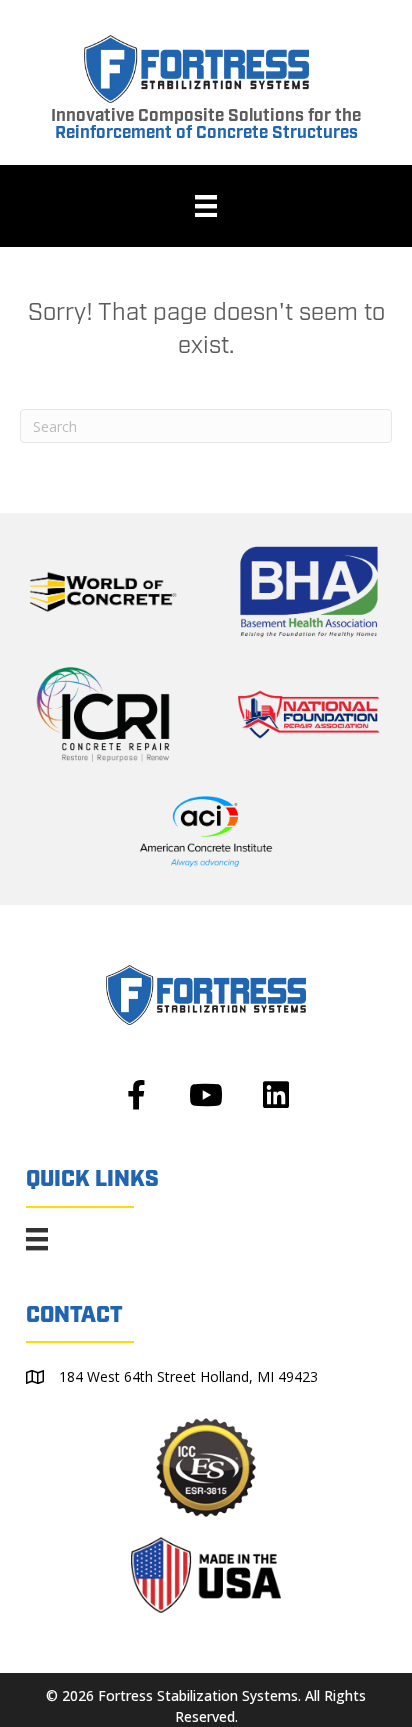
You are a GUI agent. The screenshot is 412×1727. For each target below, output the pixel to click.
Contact (74, 1315)
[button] (136, 1095)
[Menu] (206, 206)
